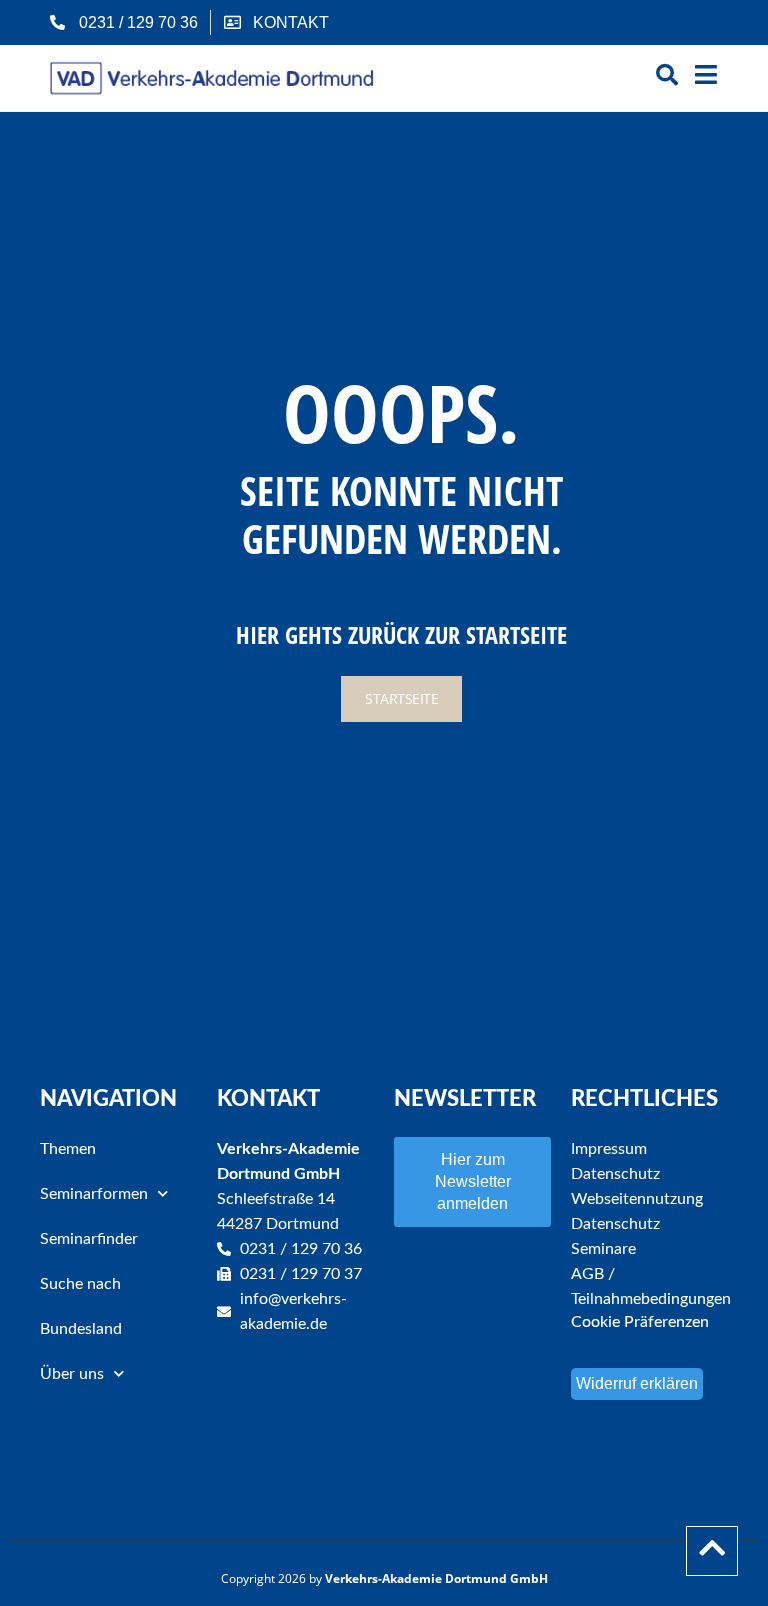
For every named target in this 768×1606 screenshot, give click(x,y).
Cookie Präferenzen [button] (640, 1322)
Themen (68, 1149)
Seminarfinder (89, 1239)
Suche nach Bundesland (81, 1306)
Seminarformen (94, 1194)
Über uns (72, 1374)
